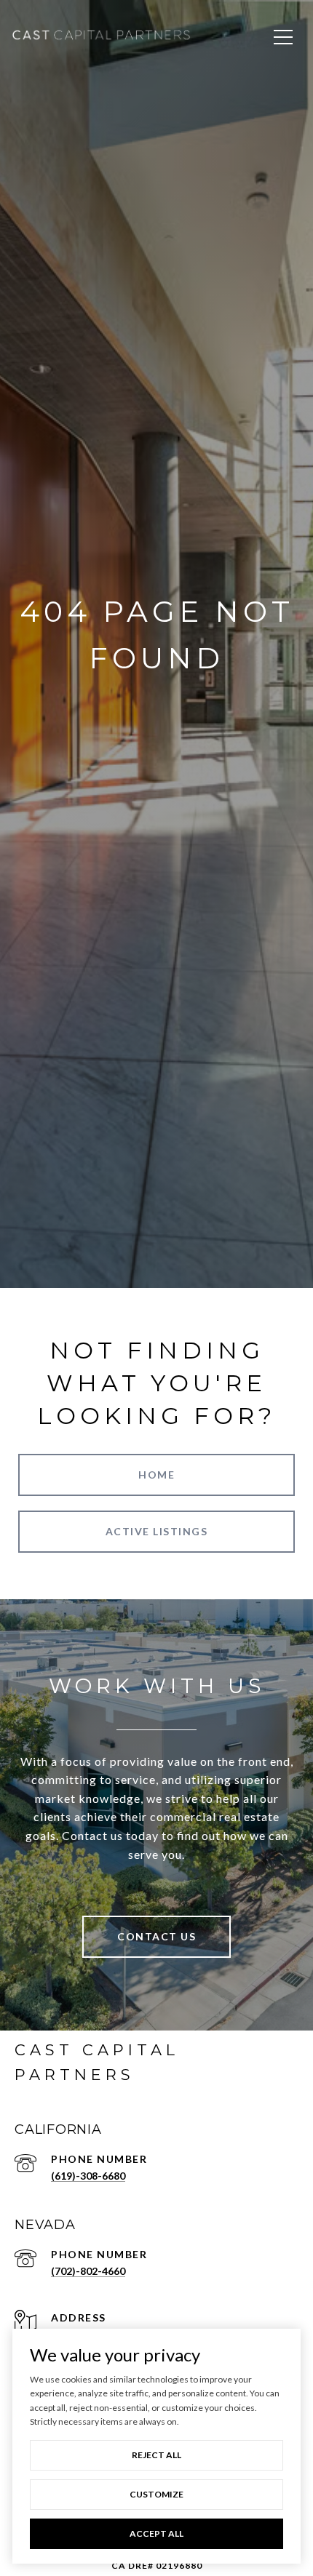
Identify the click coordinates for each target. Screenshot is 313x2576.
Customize (156, 2494)
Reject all (156, 2455)
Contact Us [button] (156, 1936)
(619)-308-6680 (88, 2176)
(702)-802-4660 (88, 2271)
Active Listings (157, 1531)
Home (156, 1475)
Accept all (156, 2533)
